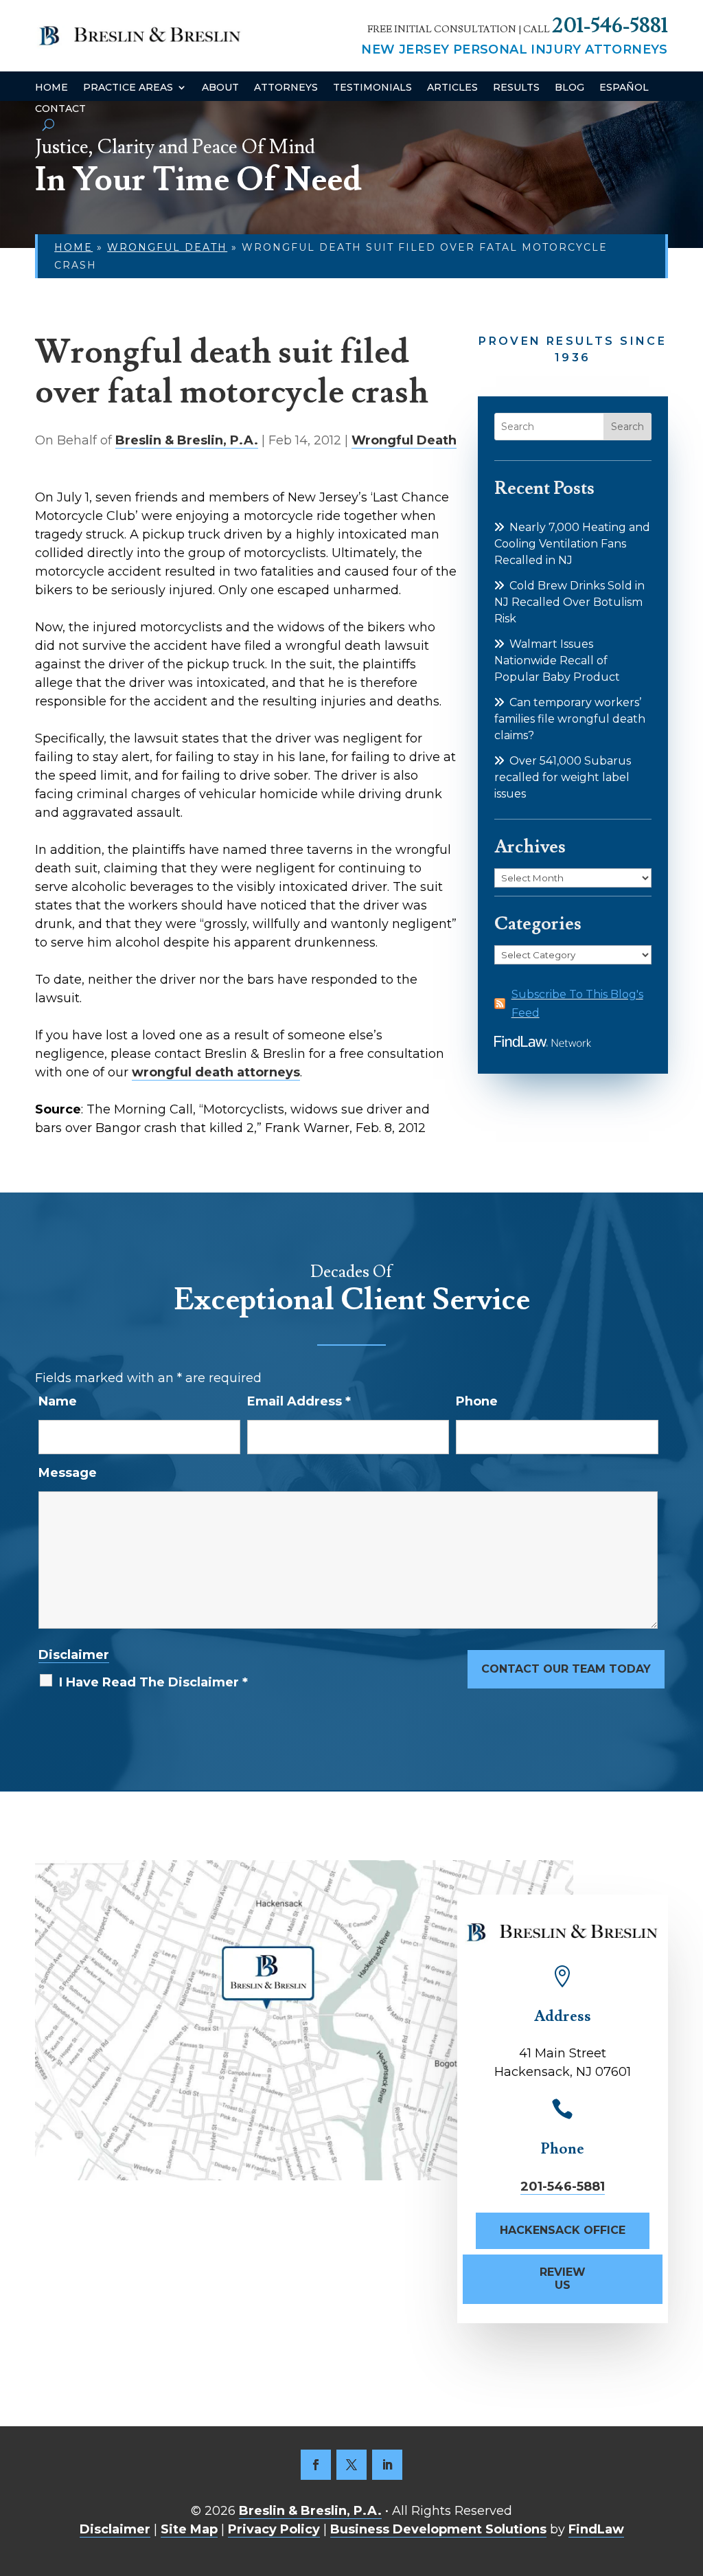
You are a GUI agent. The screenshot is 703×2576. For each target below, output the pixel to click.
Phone (477, 1401)
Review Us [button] (563, 2279)
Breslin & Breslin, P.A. (187, 440)
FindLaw (596, 2529)
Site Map (189, 2529)
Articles (452, 88)
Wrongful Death (404, 440)
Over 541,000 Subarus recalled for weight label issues (563, 777)
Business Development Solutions (438, 2529)
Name (58, 1401)
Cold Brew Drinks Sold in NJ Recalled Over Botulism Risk (569, 602)
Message (68, 1473)
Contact (60, 109)
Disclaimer (74, 1655)
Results (516, 88)
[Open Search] (48, 125)
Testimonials (372, 88)
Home (51, 88)
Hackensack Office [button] (563, 2230)
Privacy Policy (274, 2529)
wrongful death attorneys (216, 1072)
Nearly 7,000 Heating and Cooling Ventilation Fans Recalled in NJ (572, 544)
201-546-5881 (610, 26)
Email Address (299, 1401)
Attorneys (286, 88)
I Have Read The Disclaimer (153, 1682)
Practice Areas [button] (128, 88)
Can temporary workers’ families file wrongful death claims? (570, 719)
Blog (569, 88)
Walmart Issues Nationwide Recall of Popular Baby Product (557, 660)
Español (624, 88)
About (220, 88)
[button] (689, 2476)
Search (627, 427)
